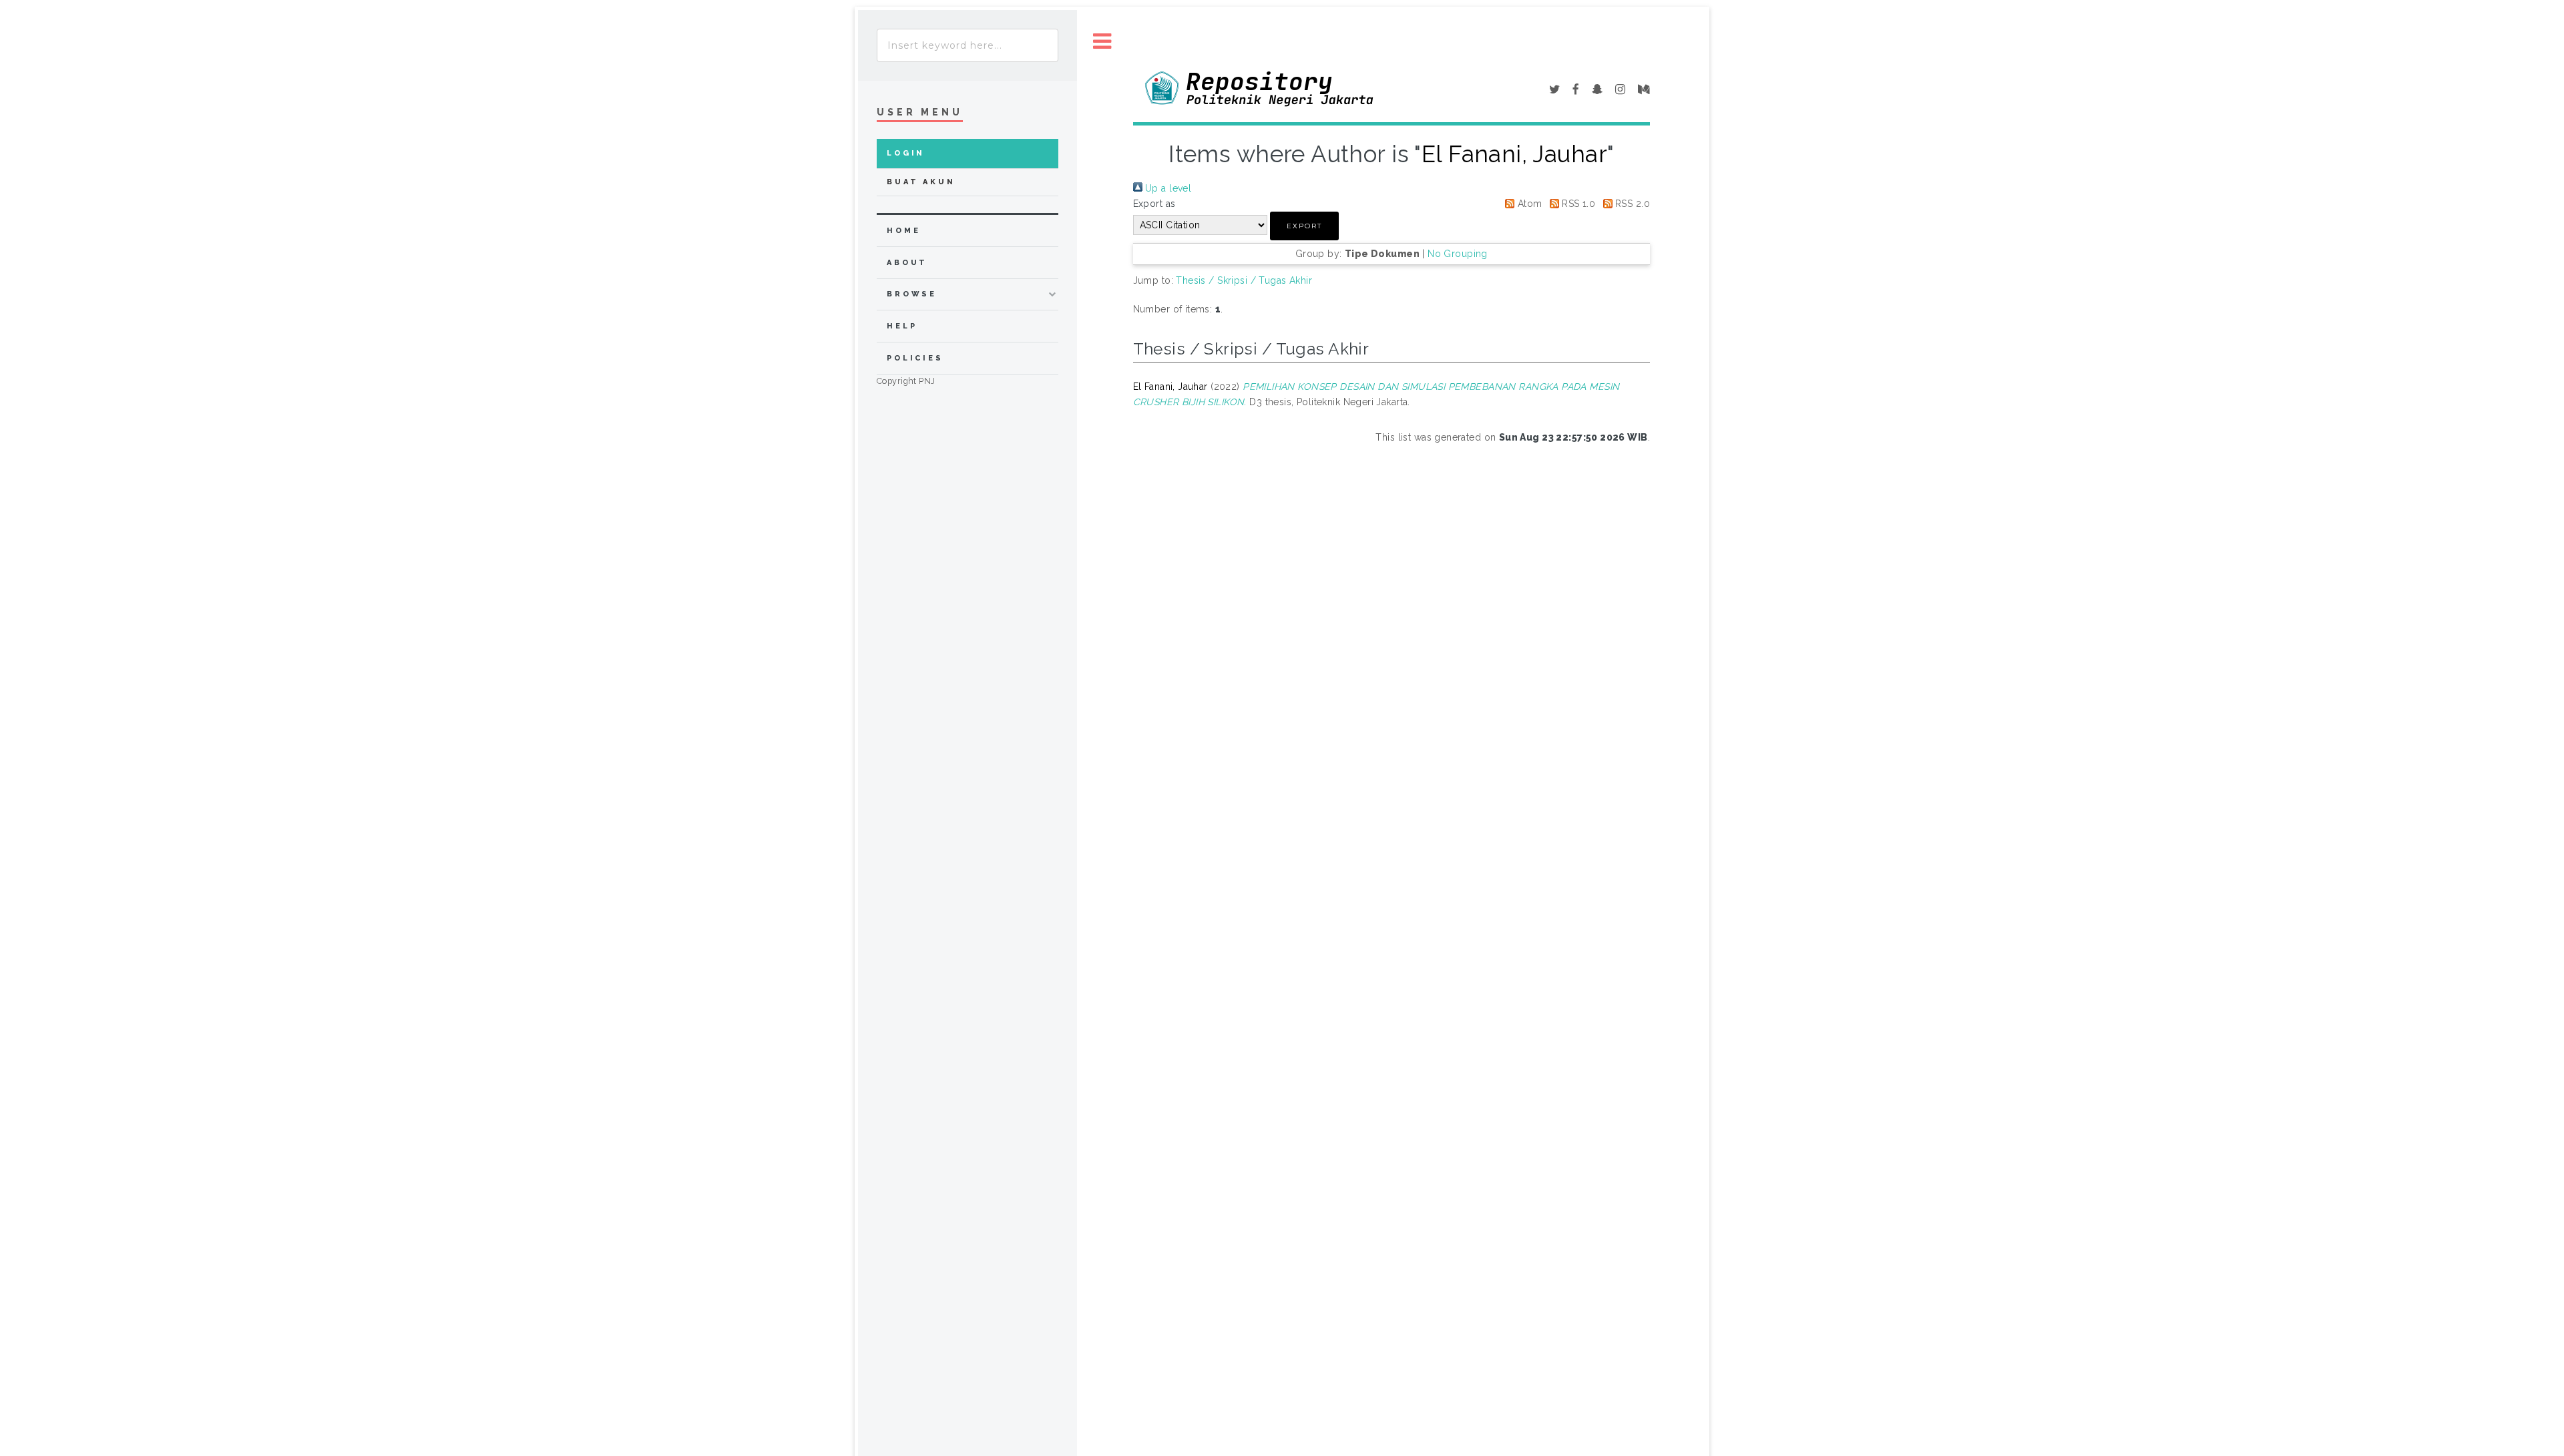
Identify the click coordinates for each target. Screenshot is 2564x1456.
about (907, 263)
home (903, 231)
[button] (1304, 226)
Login (906, 153)
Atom (1528, 204)
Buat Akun (921, 182)
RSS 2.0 (1631, 204)
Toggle (1102, 42)
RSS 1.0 (1577, 204)
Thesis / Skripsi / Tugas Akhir (1244, 280)
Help (902, 326)
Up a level (1167, 188)
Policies (915, 358)
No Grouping (1458, 254)
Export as (1154, 204)
